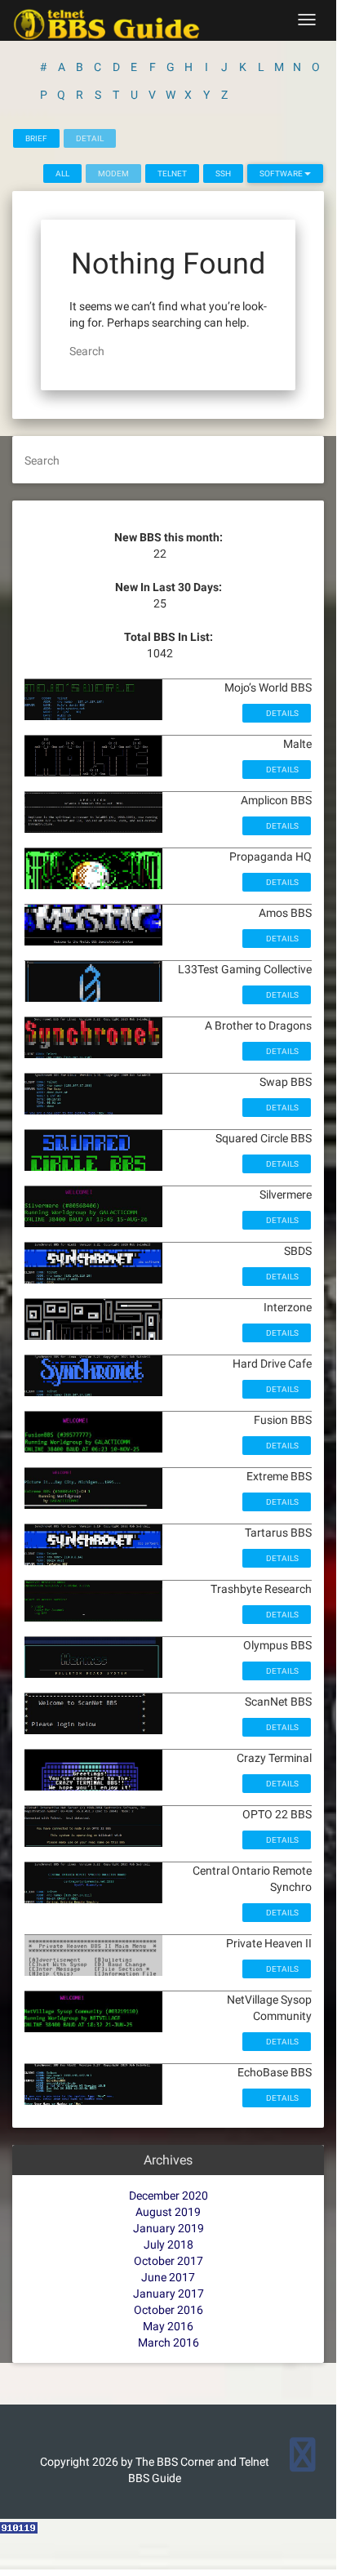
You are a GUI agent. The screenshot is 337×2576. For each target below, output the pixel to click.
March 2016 (168, 2342)
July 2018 (168, 2245)
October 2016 (168, 2310)
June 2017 (168, 2277)
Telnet (172, 174)
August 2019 (168, 2212)
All (62, 174)
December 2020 (168, 2196)
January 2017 (168, 2293)
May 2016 (168, 2326)
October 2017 (168, 2261)
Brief (36, 138)
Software (282, 174)
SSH (223, 174)
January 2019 (168, 2228)
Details (282, 713)
